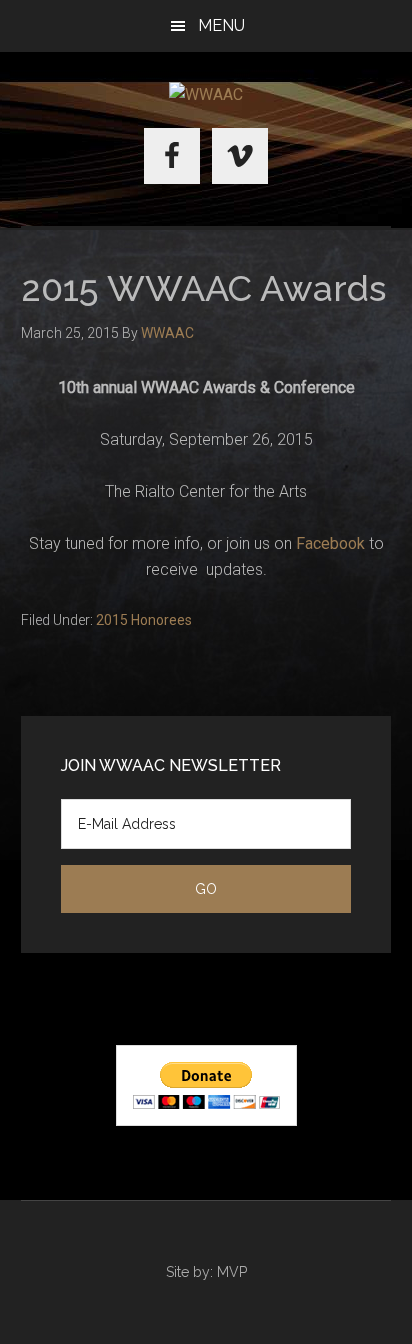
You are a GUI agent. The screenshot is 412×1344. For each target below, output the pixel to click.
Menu (221, 25)
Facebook (330, 543)
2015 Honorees (144, 620)
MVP (232, 1272)
